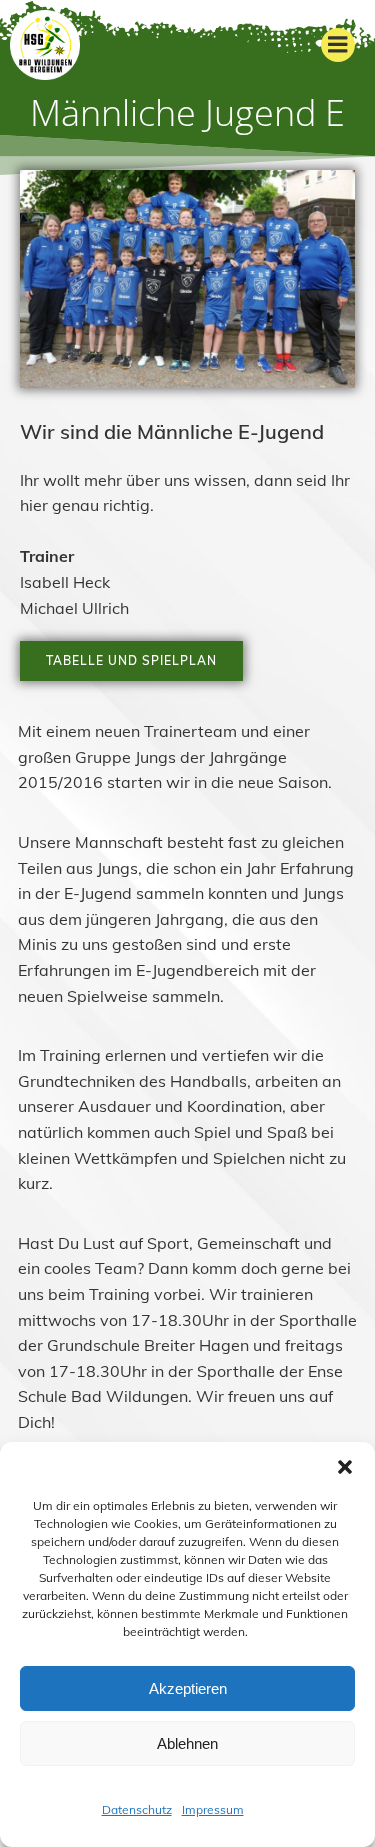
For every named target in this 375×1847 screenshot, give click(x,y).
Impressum (213, 1809)
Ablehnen (187, 1743)
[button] (345, 1467)
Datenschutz (137, 1809)
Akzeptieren (188, 1688)
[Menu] (338, 45)
